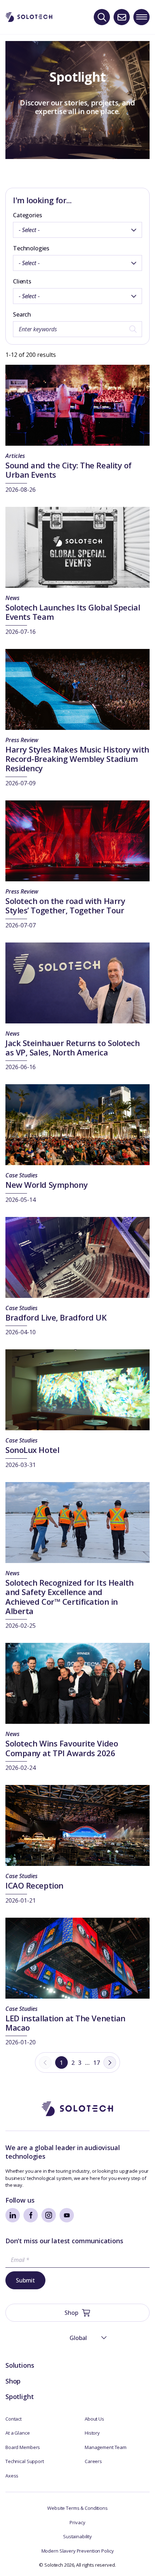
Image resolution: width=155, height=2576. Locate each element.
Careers (93, 2461)
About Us (94, 2419)
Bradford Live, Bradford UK (56, 1317)
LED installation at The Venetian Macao (65, 2023)
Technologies (31, 248)
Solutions (20, 2365)
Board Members (23, 2447)
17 (97, 2063)
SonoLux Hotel (32, 1450)
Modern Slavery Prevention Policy (78, 2551)
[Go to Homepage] (77, 2109)
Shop (13, 2381)
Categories (27, 215)
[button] (77, 2338)
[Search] (102, 17)
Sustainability (77, 2536)
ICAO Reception (34, 1885)
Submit (25, 2280)
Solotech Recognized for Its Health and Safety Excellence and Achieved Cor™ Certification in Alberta (70, 1597)
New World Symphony (46, 1185)
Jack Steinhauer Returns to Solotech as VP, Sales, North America (73, 1048)
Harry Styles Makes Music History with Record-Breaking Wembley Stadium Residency (77, 759)
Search (22, 314)
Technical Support (25, 2461)
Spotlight (19, 2396)
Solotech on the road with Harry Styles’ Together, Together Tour (65, 905)
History (92, 2433)
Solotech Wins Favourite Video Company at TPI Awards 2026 (62, 1748)
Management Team (106, 2447)
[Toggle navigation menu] (141, 17)
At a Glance (18, 2433)
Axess (12, 2476)
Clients (22, 281)
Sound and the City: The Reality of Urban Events (68, 470)
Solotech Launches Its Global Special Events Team (73, 612)
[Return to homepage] (29, 17)
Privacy (77, 2522)
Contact (14, 2419)
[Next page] (110, 2062)
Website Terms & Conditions (77, 2508)
